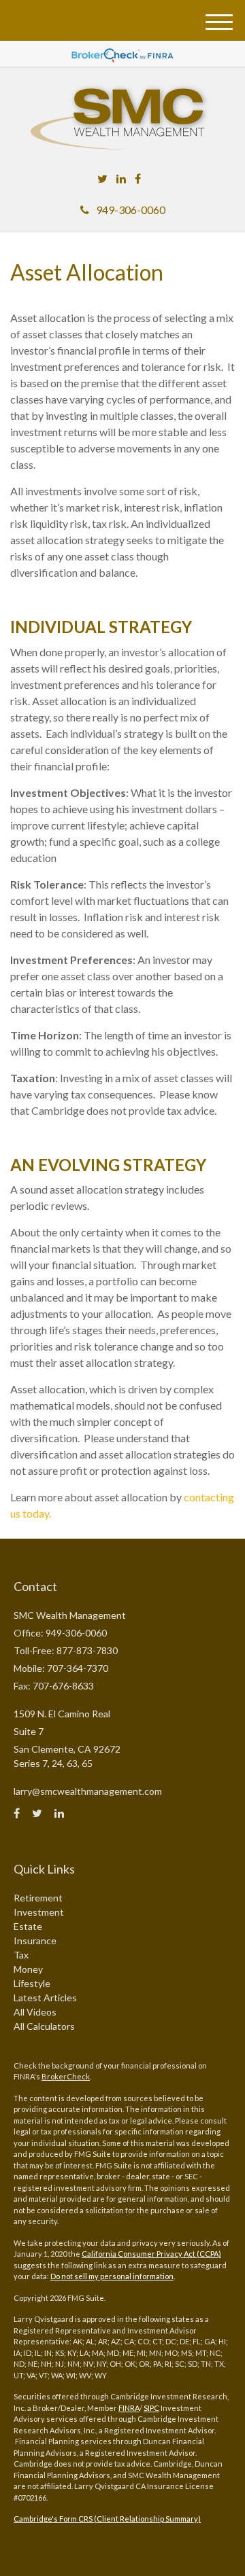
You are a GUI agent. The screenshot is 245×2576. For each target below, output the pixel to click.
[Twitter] (102, 179)
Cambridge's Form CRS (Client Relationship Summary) (107, 2519)
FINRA (129, 2408)
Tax (21, 1955)
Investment (39, 1912)
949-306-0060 (131, 210)
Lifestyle (32, 1983)
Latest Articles (45, 1998)
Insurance (35, 1940)
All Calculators (44, 2026)
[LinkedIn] (121, 179)
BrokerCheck (66, 2076)
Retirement (38, 1898)
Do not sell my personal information (112, 2276)
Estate (28, 1926)
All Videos (35, 2012)
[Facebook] (138, 179)
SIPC (151, 2408)
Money (28, 1969)
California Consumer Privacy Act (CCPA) (151, 2254)
